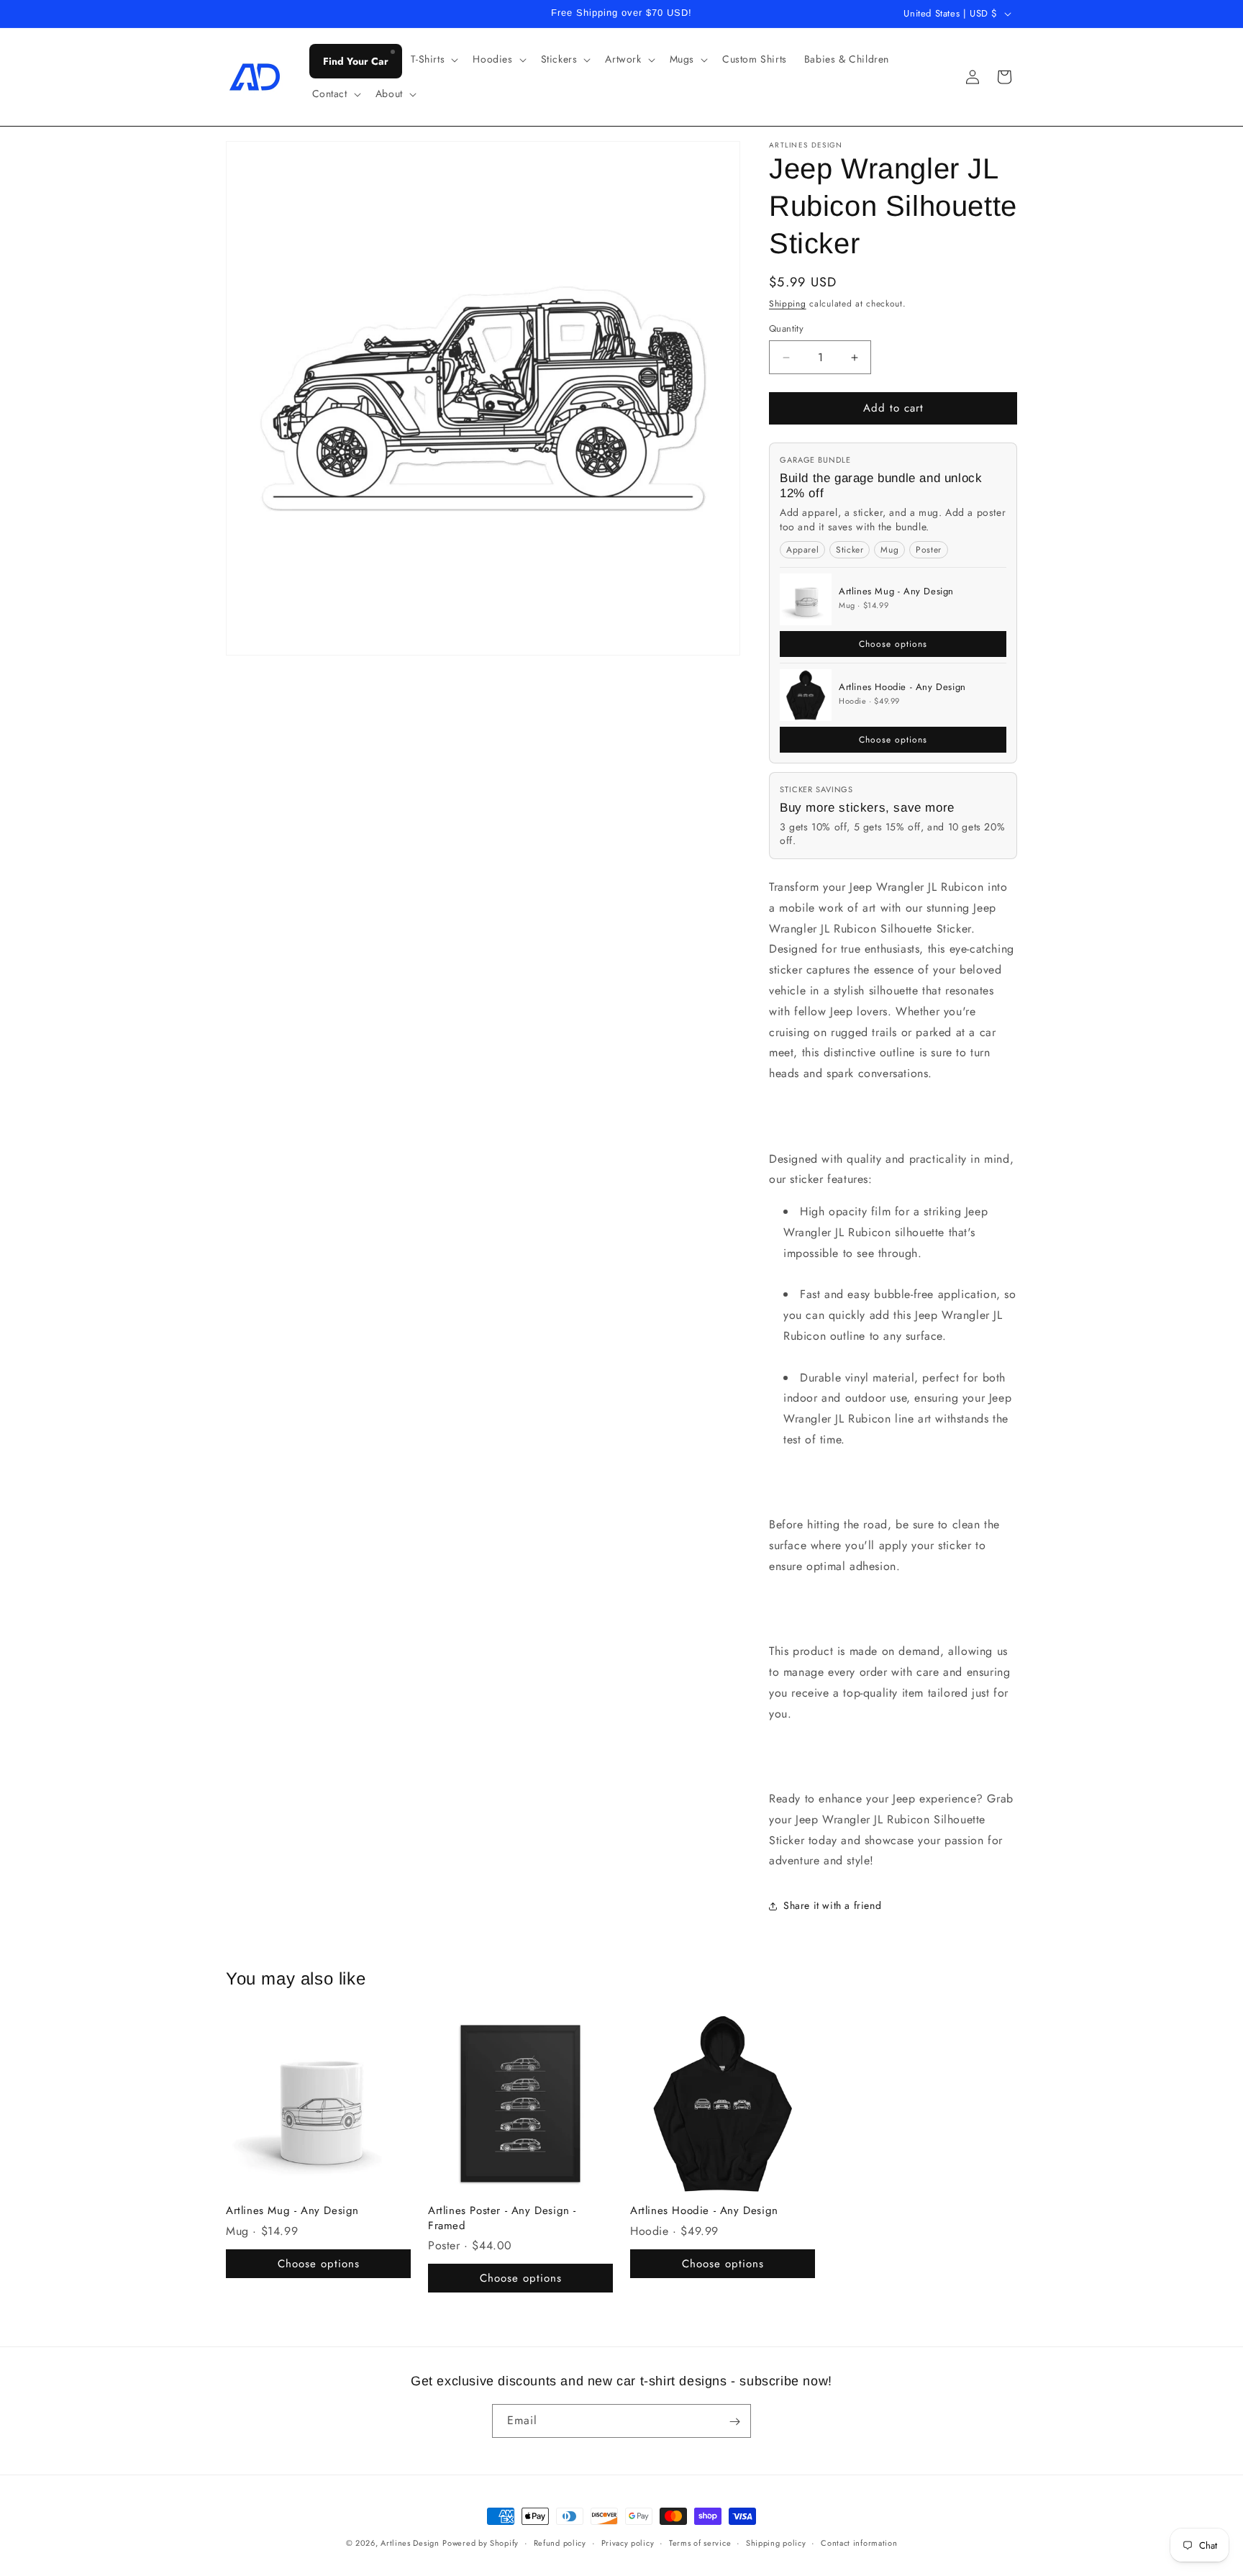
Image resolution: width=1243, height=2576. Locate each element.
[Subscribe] (734, 2422)
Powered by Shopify (481, 2543)
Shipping (788, 304)
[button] (433, 59)
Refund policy (560, 2542)
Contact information (859, 2542)
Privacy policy (628, 2542)
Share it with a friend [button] (832, 1905)
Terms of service (700, 2542)
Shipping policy (776, 2542)
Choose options (893, 644)
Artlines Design (410, 2543)
